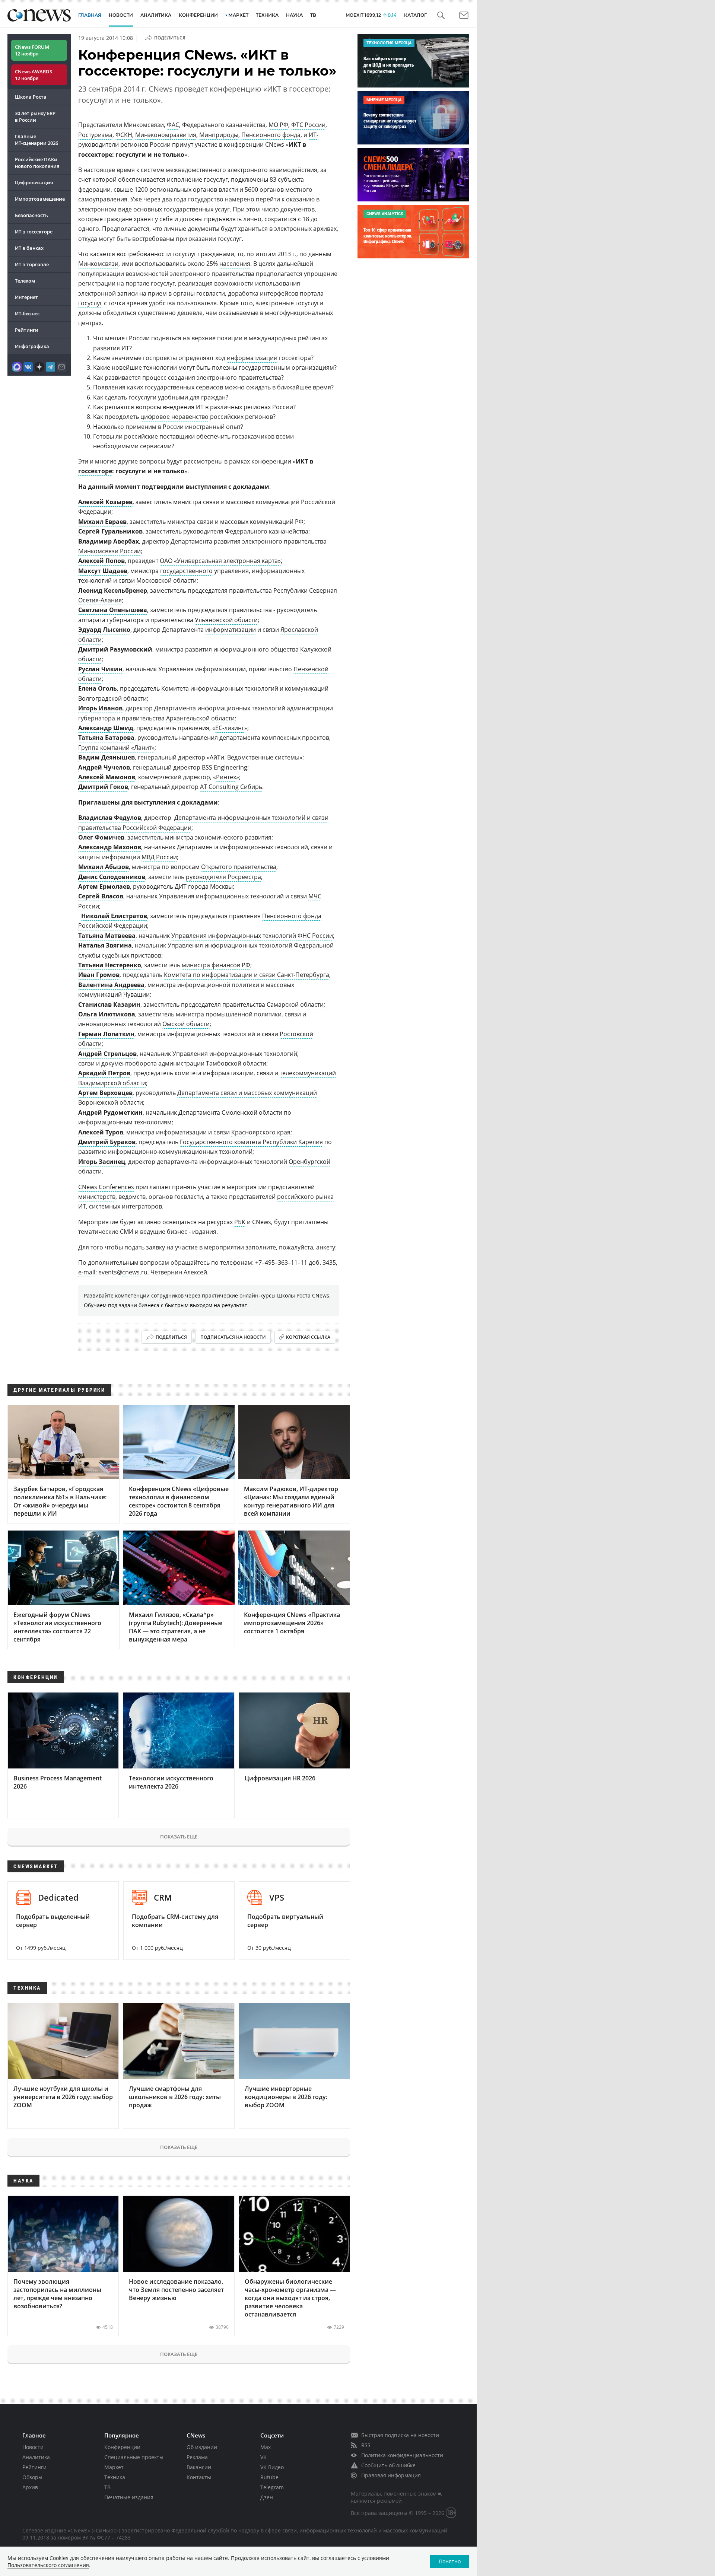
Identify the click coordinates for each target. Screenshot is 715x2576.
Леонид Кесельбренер (113, 590)
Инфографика (32, 346)
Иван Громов (99, 975)
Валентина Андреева (111, 985)
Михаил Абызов (104, 867)
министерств (97, 1197)
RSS (366, 2445)
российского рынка (305, 1197)
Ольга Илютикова (107, 1014)
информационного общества (256, 649)
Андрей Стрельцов (107, 1054)
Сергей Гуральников (110, 531)
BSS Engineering (225, 767)
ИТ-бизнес (27, 313)
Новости (33, 2447)
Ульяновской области (226, 620)
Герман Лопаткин (106, 1034)
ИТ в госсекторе (34, 232)
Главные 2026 (36, 140)
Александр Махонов (110, 847)
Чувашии (136, 994)
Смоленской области (252, 1112)
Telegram (272, 2487)
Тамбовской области (236, 1063)
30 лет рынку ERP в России (35, 117)
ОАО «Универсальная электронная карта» (220, 561)
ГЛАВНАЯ (90, 15)
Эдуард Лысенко (104, 630)
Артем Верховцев (105, 1093)
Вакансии (199, 2467)
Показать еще (179, 1837)
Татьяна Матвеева (107, 936)
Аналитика (156, 15)
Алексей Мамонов (107, 777)
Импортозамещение (40, 199)
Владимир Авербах (109, 541)
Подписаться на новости (233, 1337)
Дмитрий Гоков (103, 787)
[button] (441, 15)
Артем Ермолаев (104, 886)
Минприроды (219, 135)
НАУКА (294, 15)
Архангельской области (200, 718)
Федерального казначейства (267, 531)
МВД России (159, 857)
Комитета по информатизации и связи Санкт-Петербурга (247, 975)
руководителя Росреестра (223, 877)
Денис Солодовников (112, 877)
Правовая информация (391, 2475)
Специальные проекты (134, 2457)
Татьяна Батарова (106, 738)
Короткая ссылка (308, 1337)
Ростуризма (95, 135)
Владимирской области (112, 1083)
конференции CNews (254, 144)
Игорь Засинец (102, 1162)
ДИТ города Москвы (204, 886)
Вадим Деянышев (107, 757)
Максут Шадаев (103, 571)
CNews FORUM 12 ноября (32, 50)
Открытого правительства (239, 867)
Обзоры (32, 2477)
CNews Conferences (106, 1187)
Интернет (26, 297)
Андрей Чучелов (104, 767)
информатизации (252, 358)
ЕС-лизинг (230, 728)
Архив (30, 2487)
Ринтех (226, 777)
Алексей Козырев (105, 502)
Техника (115, 2477)
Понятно (450, 2561)
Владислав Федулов (110, 818)
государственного (186, 571)
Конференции (122, 2447)
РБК (240, 1222)
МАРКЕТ (238, 15)
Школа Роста (31, 97)
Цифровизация (34, 182)
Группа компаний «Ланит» (116, 748)
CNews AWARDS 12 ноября (34, 75)
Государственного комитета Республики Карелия (251, 1142)
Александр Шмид (106, 728)
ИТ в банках (29, 248)
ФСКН (124, 135)
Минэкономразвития (166, 135)
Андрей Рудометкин (110, 1112)
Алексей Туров (101, 1132)
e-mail (87, 1272)
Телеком (25, 281)
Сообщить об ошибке (388, 2465)
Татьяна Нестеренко (110, 965)
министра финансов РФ (216, 965)
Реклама (197, 2457)
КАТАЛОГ (415, 15)
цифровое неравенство (174, 417)
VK (263, 2457)
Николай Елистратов (114, 916)
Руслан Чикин (100, 669)
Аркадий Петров (104, 1073)
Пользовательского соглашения (48, 2565)
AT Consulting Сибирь (231, 787)
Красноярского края (261, 1132)
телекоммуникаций (308, 1073)
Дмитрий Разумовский (115, 649)
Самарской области (295, 1004)
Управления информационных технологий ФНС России (252, 936)
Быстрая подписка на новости (400, 2435)
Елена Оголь (98, 688)
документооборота (129, 1063)
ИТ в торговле (32, 264)
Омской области (186, 1024)
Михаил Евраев (102, 522)
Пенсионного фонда (271, 135)
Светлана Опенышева (113, 610)
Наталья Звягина (105, 945)
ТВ (313, 15)
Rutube (269, 2477)
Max (266, 2447)
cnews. (132, 1272)
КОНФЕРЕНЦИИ (198, 15)
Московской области (166, 580)
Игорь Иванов (100, 708)
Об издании (202, 2447)
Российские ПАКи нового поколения (37, 163)
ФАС (173, 125)
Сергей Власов (101, 896)
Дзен (267, 2497)
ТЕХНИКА (267, 15)
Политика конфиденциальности (402, 2455)
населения (235, 264)
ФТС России (308, 125)
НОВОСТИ (121, 15)
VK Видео (272, 2467)
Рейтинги (27, 330)
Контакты (199, 2477)
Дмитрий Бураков (107, 1142)
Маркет (114, 2467)
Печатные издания (129, 2497)
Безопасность (31, 215)
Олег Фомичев (101, 837)
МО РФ (278, 125)
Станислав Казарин (109, 1004)
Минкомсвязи (98, 264)
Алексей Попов (101, 561)
